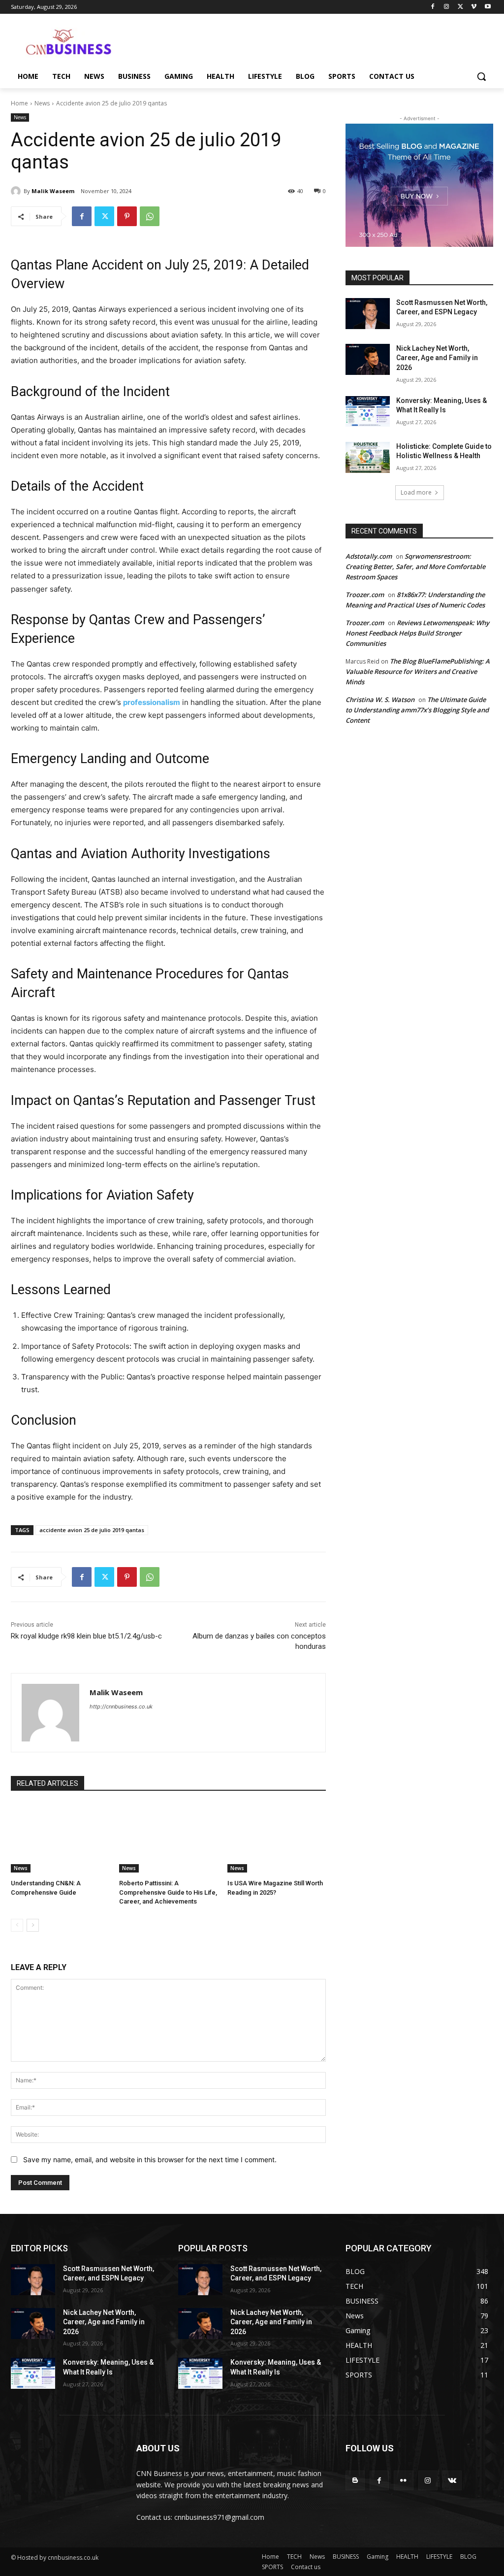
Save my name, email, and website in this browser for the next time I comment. (150, 2159)
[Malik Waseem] (17, 191)
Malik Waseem (53, 191)
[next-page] (33, 1925)
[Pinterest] (127, 216)
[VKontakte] (452, 2480)
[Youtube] (488, 7)
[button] (481, 76)
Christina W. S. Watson (380, 700)
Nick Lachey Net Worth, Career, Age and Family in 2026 (437, 358)
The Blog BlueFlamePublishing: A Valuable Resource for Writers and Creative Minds (418, 671)
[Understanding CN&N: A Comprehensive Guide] (60, 1838)
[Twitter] (460, 7)
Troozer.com (365, 595)
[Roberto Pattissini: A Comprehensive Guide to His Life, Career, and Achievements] (168, 1838)
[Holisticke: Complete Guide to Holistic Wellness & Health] (368, 457)
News (42, 103)
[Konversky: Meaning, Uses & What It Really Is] (368, 412)
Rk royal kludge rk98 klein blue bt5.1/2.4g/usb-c (86, 1636)
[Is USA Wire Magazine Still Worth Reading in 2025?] (277, 1838)
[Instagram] (447, 7)
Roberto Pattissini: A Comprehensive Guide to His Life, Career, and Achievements (168, 1892)
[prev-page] (17, 1925)
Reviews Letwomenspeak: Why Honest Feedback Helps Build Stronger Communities (417, 633)
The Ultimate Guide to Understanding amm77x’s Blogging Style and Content (417, 710)
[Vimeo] (474, 7)
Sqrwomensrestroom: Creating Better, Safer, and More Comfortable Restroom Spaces (415, 567)
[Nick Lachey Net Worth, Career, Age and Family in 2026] (368, 359)
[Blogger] (355, 2480)
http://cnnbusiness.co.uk (121, 1706)
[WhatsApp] (150, 216)
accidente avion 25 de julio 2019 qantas (92, 1530)
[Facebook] (433, 7)
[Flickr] (403, 2480)
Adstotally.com (369, 556)
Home (19, 103)
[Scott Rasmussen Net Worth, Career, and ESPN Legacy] (368, 314)
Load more (416, 492)
